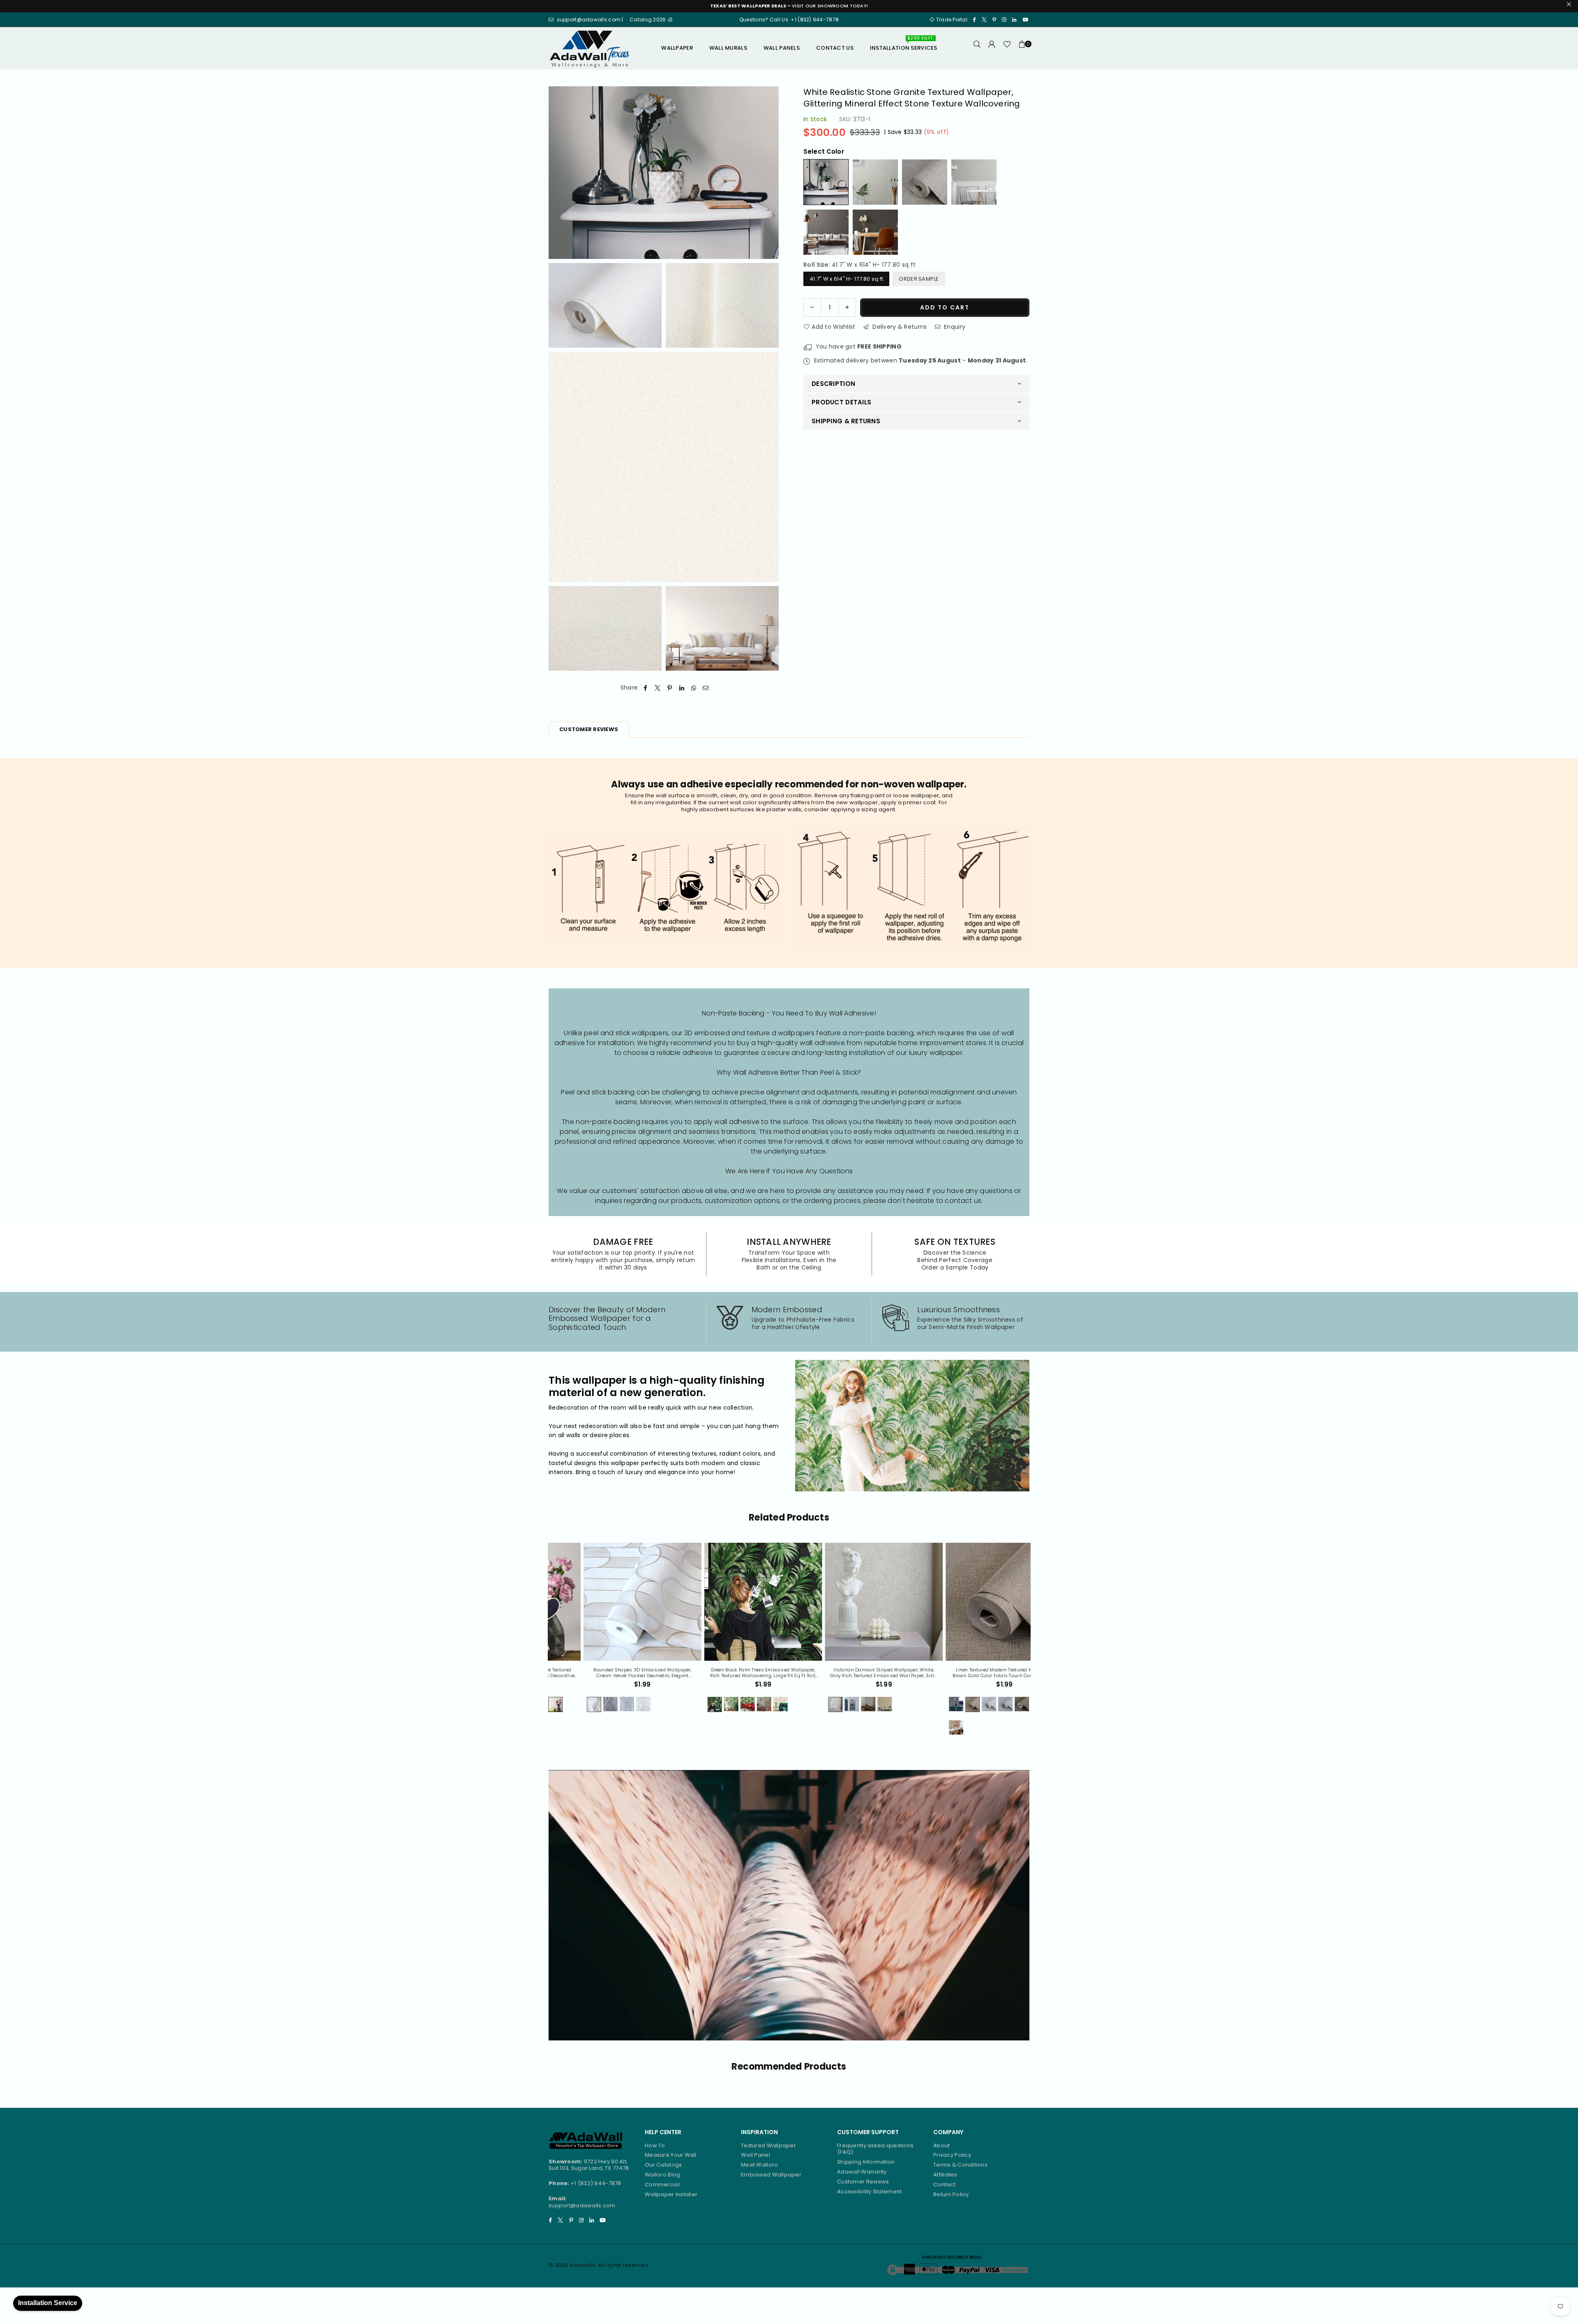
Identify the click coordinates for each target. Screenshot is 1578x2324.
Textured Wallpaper (768, 2145)
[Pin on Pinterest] (670, 688)
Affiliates (945, 2175)
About (941, 2145)
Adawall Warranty (862, 2172)
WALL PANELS (782, 48)
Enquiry (954, 326)
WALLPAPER (677, 48)
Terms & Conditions (960, 2165)
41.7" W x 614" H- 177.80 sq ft (846, 278)
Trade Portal (952, 20)
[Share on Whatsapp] (694, 688)
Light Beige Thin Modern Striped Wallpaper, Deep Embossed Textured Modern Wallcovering (608, 1673)
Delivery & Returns (899, 326)
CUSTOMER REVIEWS (589, 729)
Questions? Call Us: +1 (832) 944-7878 (789, 20)
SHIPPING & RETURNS (846, 421)
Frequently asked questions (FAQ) (875, 2149)
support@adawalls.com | (591, 20)
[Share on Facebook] (646, 688)
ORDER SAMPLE (919, 278)
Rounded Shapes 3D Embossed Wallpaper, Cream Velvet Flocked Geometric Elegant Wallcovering (849, 1673)
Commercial (662, 2184)
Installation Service (48, 2303)
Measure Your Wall (671, 2155)
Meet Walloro (759, 2165)
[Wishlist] (1007, 48)
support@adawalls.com (582, 2205)
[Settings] (992, 48)
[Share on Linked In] (682, 688)
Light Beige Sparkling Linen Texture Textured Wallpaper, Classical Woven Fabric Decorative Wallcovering (728, 1673)
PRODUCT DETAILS (841, 402)
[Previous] (543, 1644)
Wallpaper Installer (671, 2194)
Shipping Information (866, 2162)
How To (655, 2145)
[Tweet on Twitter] (658, 688)
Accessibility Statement (869, 2191)
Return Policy (951, 2194)
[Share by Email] (706, 688)
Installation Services (904, 45)
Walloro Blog (662, 2175)
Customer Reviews (863, 2182)
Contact (944, 2184)
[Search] (977, 48)
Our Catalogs (663, 2165)
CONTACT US (835, 48)
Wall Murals (728, 48)
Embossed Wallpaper (771, 2175)
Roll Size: (859, 264)
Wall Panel (756, 2155)
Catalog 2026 (648, 20)
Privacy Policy (952, 2155)
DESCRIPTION (833, 383)
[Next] (1036, 1644)
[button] (1022, 48)
